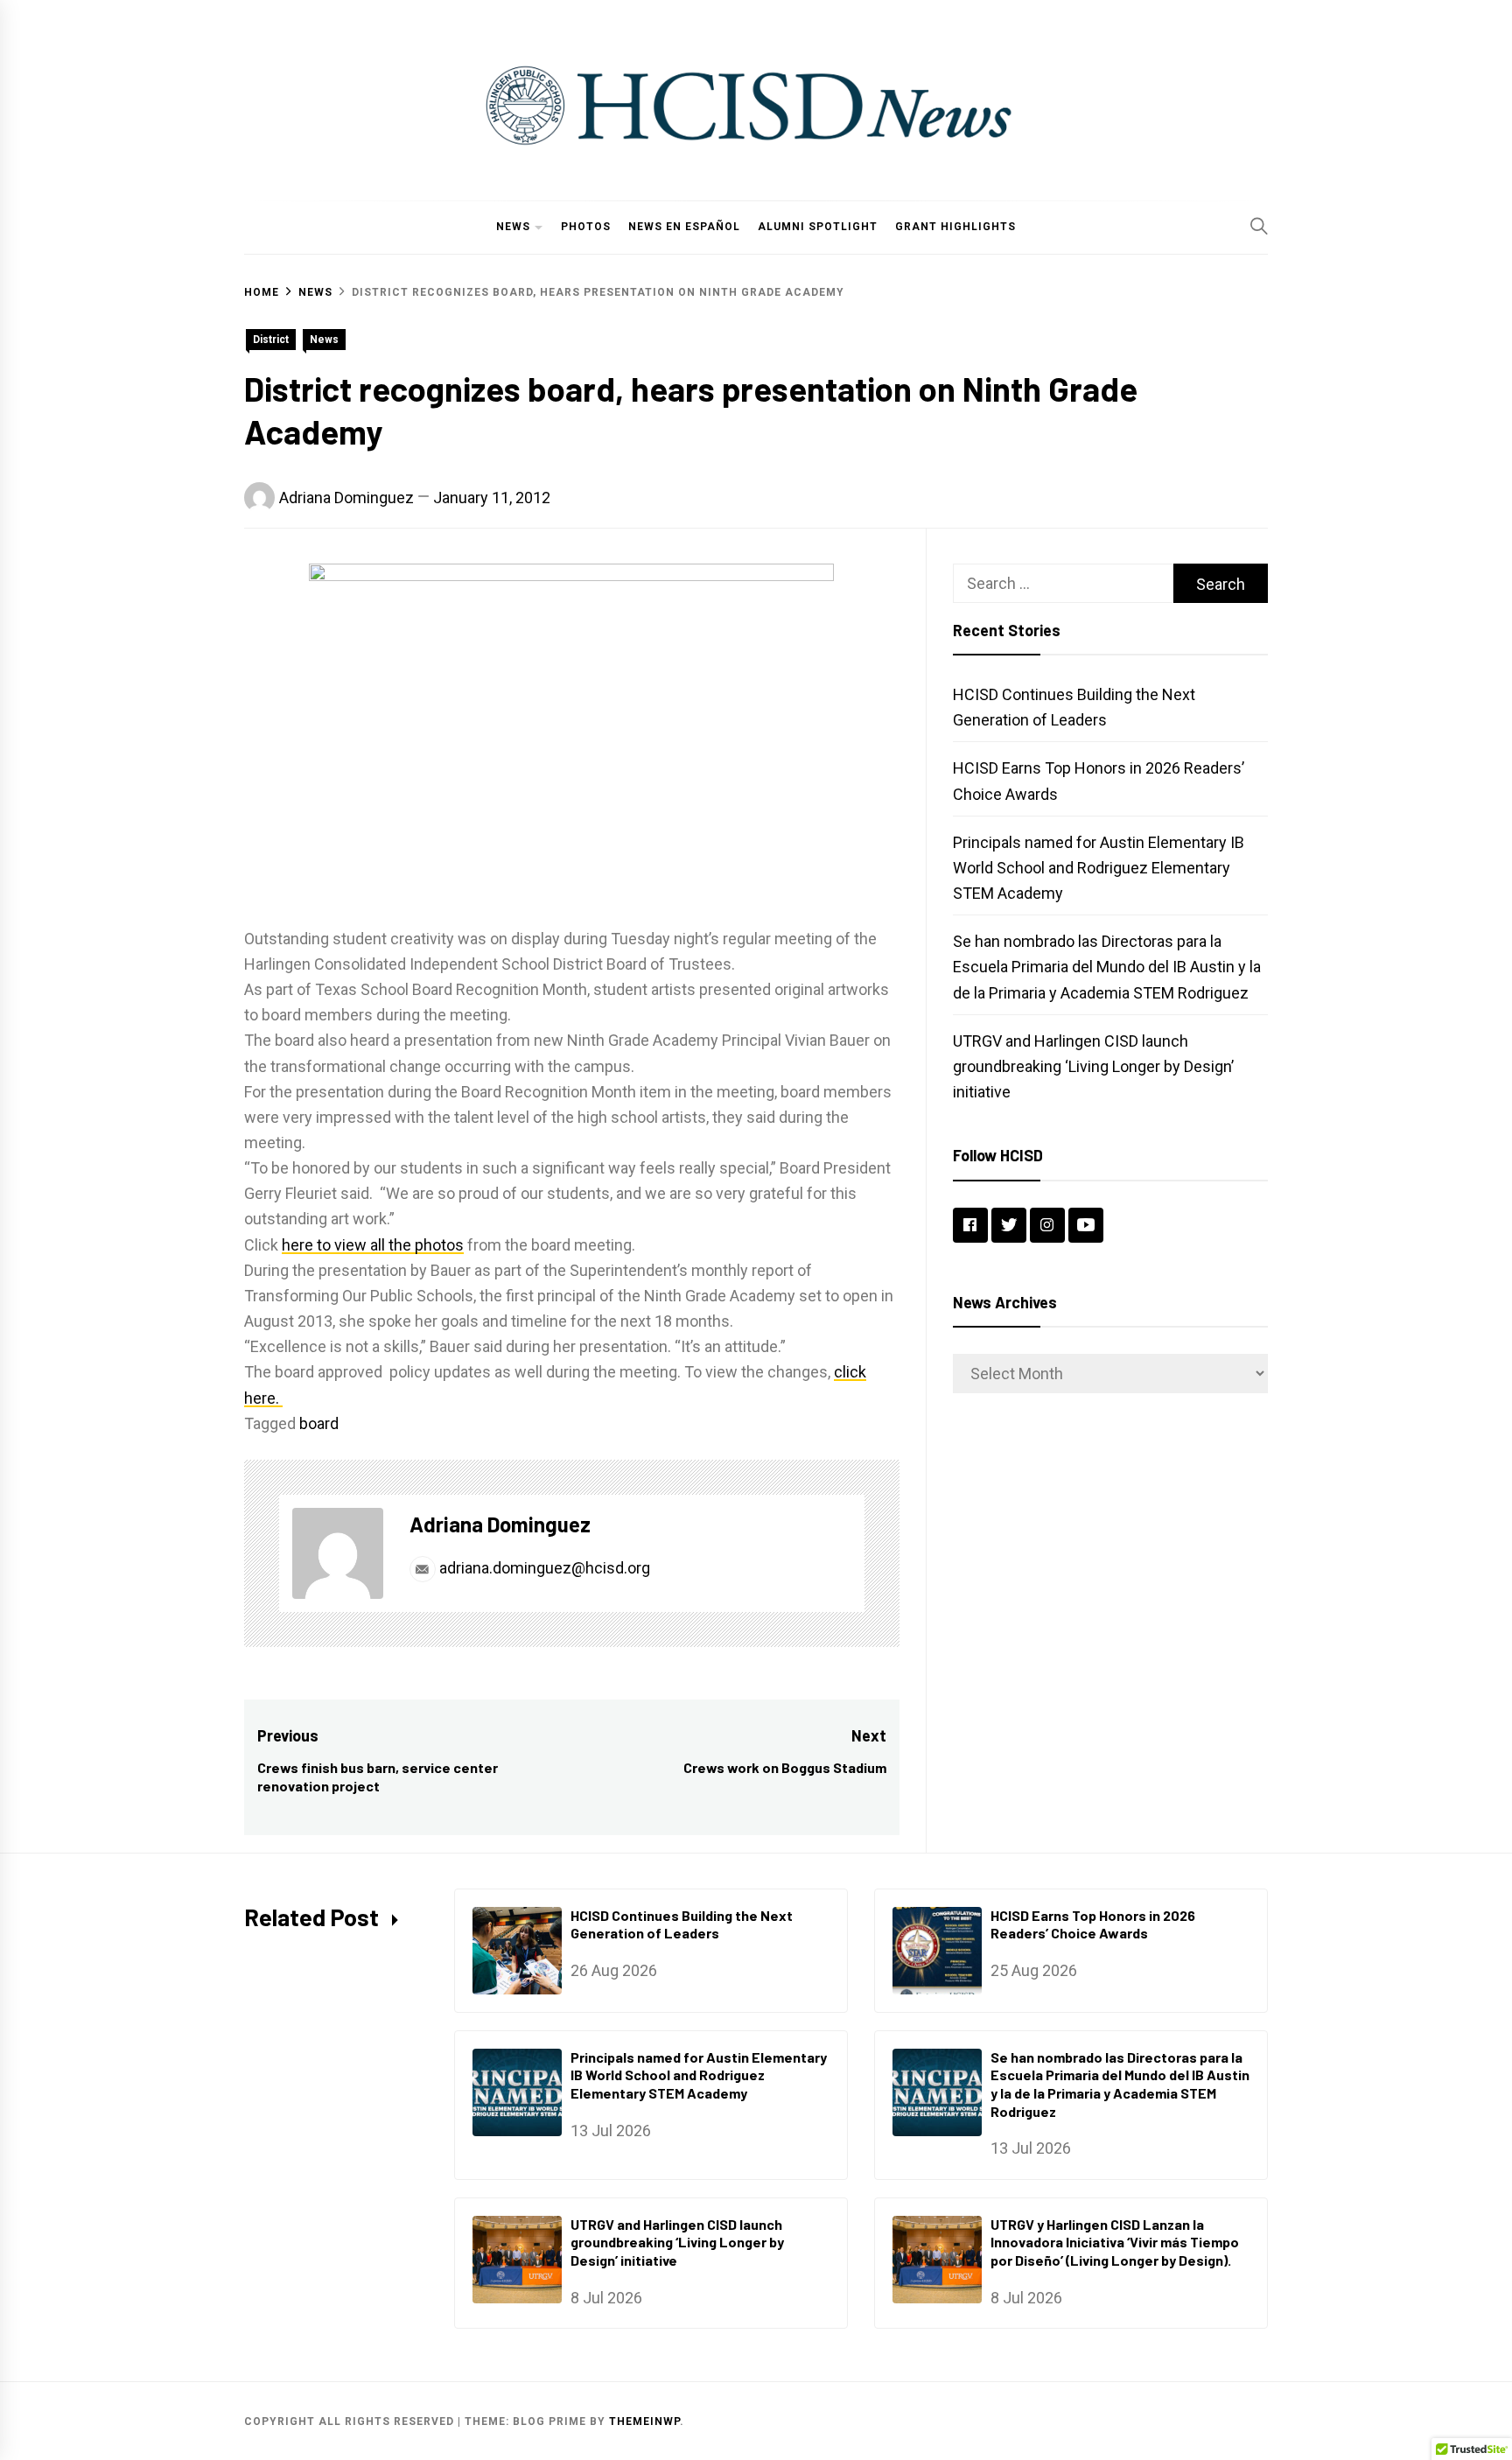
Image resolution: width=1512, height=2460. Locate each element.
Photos (586, 227)
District (271, 340)
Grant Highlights (955, 227)
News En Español (684, 227)
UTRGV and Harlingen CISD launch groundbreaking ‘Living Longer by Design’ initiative (1093, 1066)
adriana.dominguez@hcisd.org (543, 1568)
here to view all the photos (373, 1245)
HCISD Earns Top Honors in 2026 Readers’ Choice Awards (1093, 1924)
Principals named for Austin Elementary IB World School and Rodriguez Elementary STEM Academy (1099, 868)
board (319, 1423)
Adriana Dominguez (346, 498)
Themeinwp (644, 2421)
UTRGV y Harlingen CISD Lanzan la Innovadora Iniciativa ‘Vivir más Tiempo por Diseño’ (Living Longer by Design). (1115, 2243)
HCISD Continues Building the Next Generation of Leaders (682, 1924)
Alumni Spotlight (818, 227)
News (513, 227)
